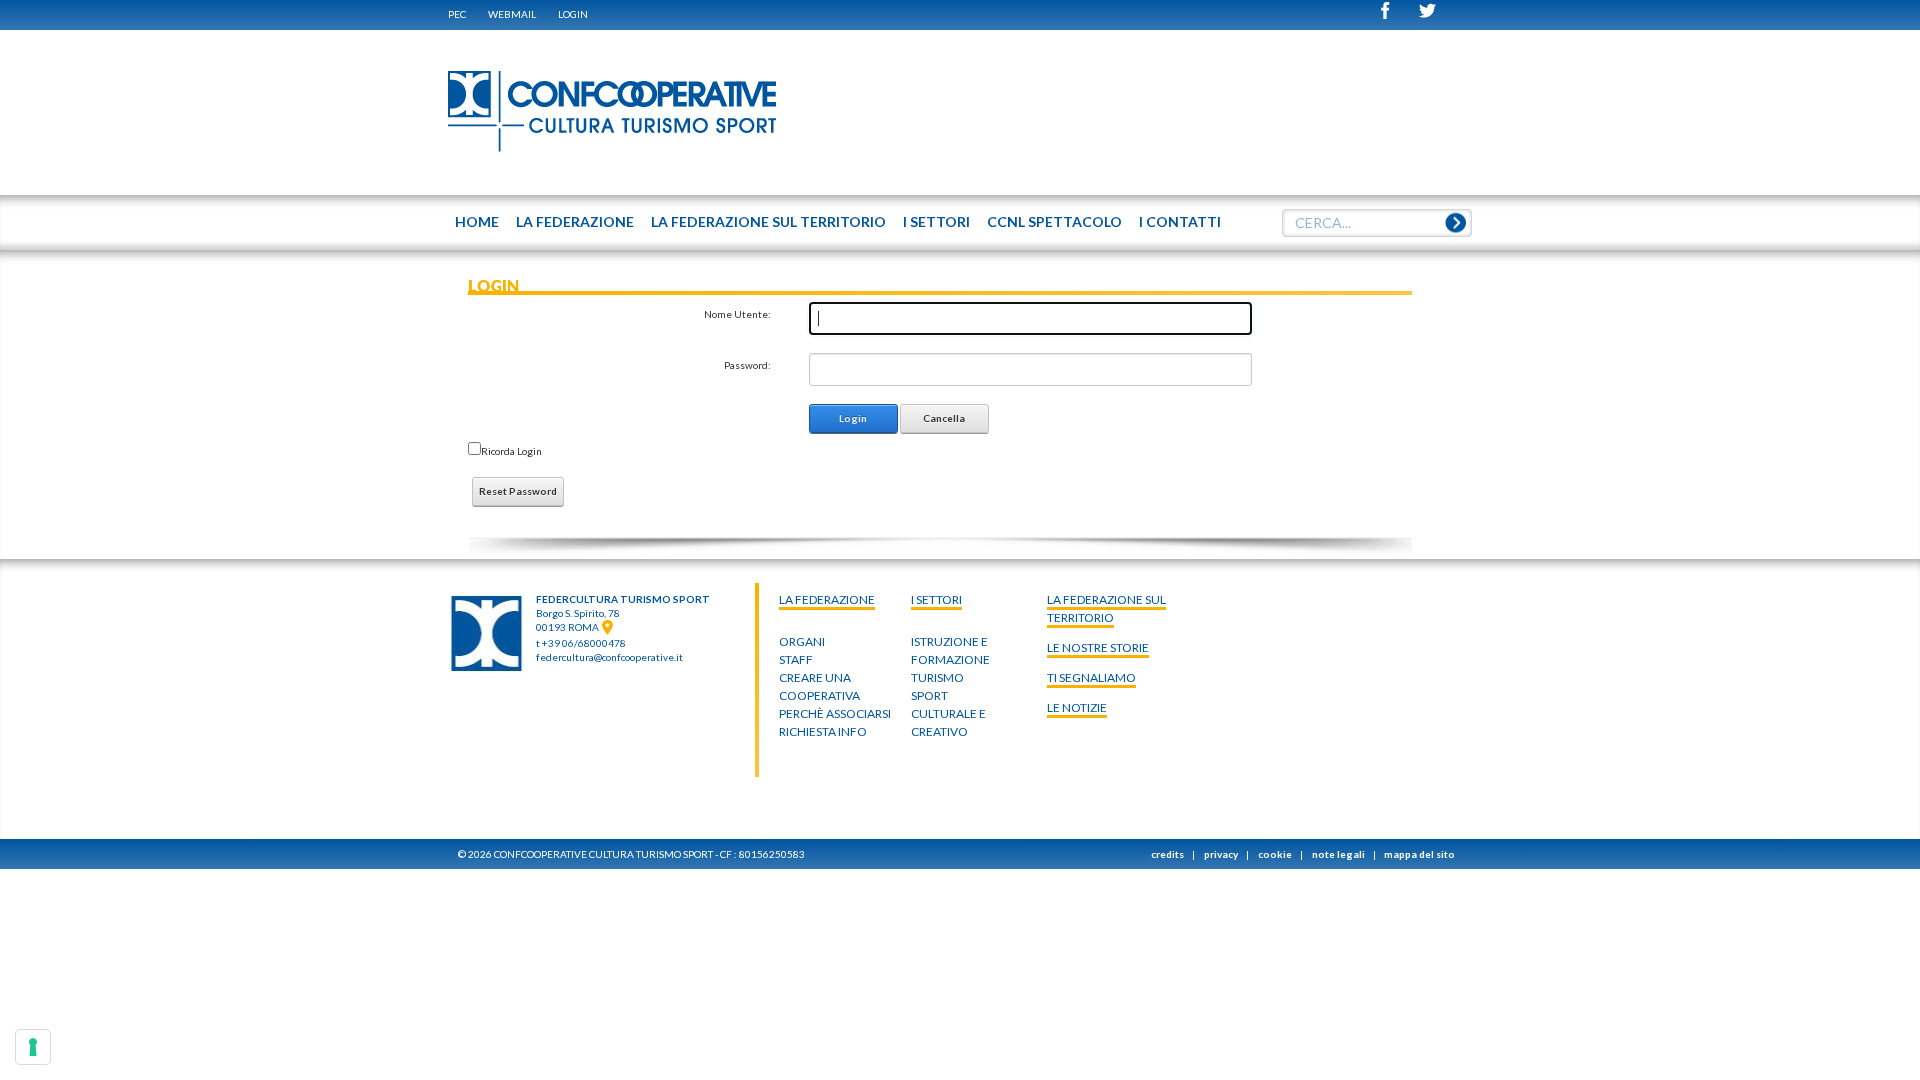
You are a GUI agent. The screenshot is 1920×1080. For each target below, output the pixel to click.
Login (573, 14)
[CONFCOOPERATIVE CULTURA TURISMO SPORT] (613, 112)
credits (1167, 854)
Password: (747, 365)
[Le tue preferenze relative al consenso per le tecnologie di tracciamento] (33, 1047)
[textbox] (1377, 223)
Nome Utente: (737, 314)
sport (929, 695)
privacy (1221, 854)
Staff (796, 659)
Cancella (944, 418)
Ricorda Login (511, 451)
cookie (1275, 854)
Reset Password (518, 491)
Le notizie (1077, 707)
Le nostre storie (1098, 647)
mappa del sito (1419, 854)
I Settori (936, 599)
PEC (457, 14)
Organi (802, 641)
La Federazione (827, 599)
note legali (1338, 854)
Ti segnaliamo (1091, 677)
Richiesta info (823, 731)
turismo (937, 677)
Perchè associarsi (835, 713)
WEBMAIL (512, 14)
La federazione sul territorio (1106, 608)
